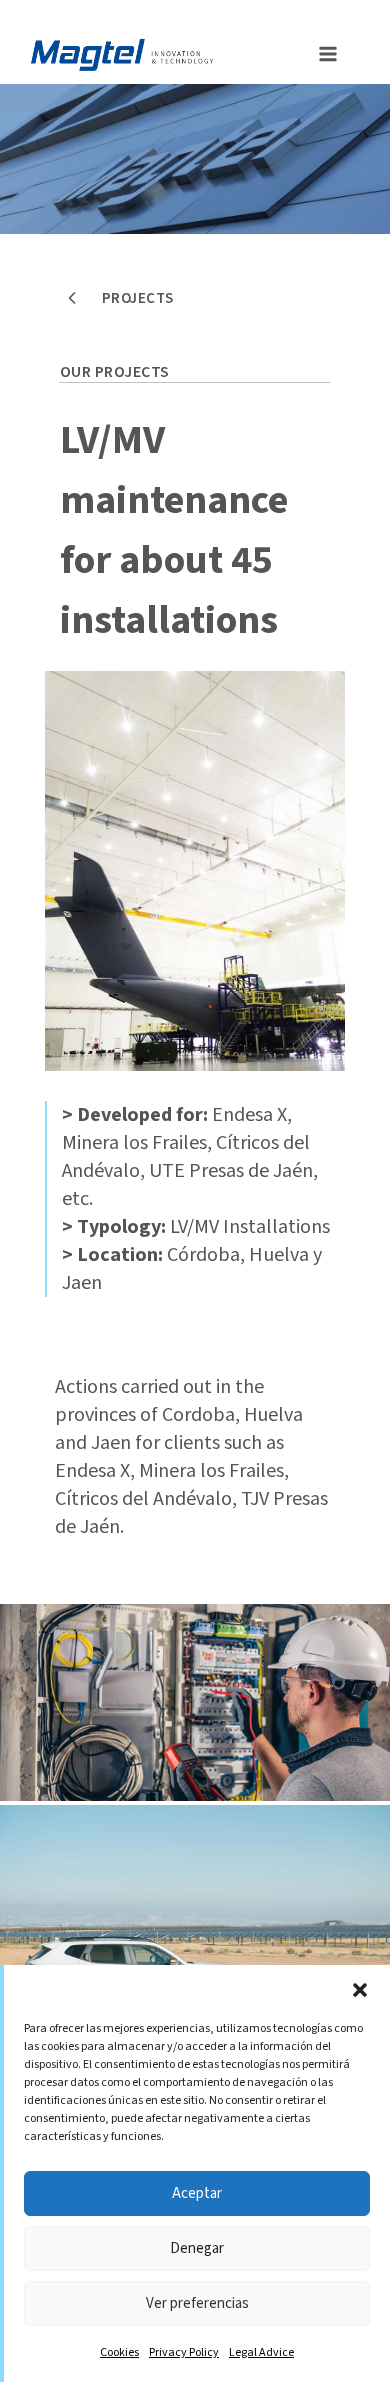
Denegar (197, 2248)
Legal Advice (261, 2352)
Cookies (119, 2352)
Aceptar (197, 2193)
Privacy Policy (184, 2352)
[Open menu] (322, 52)
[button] (360, 1990)
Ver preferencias (197, 2303)
